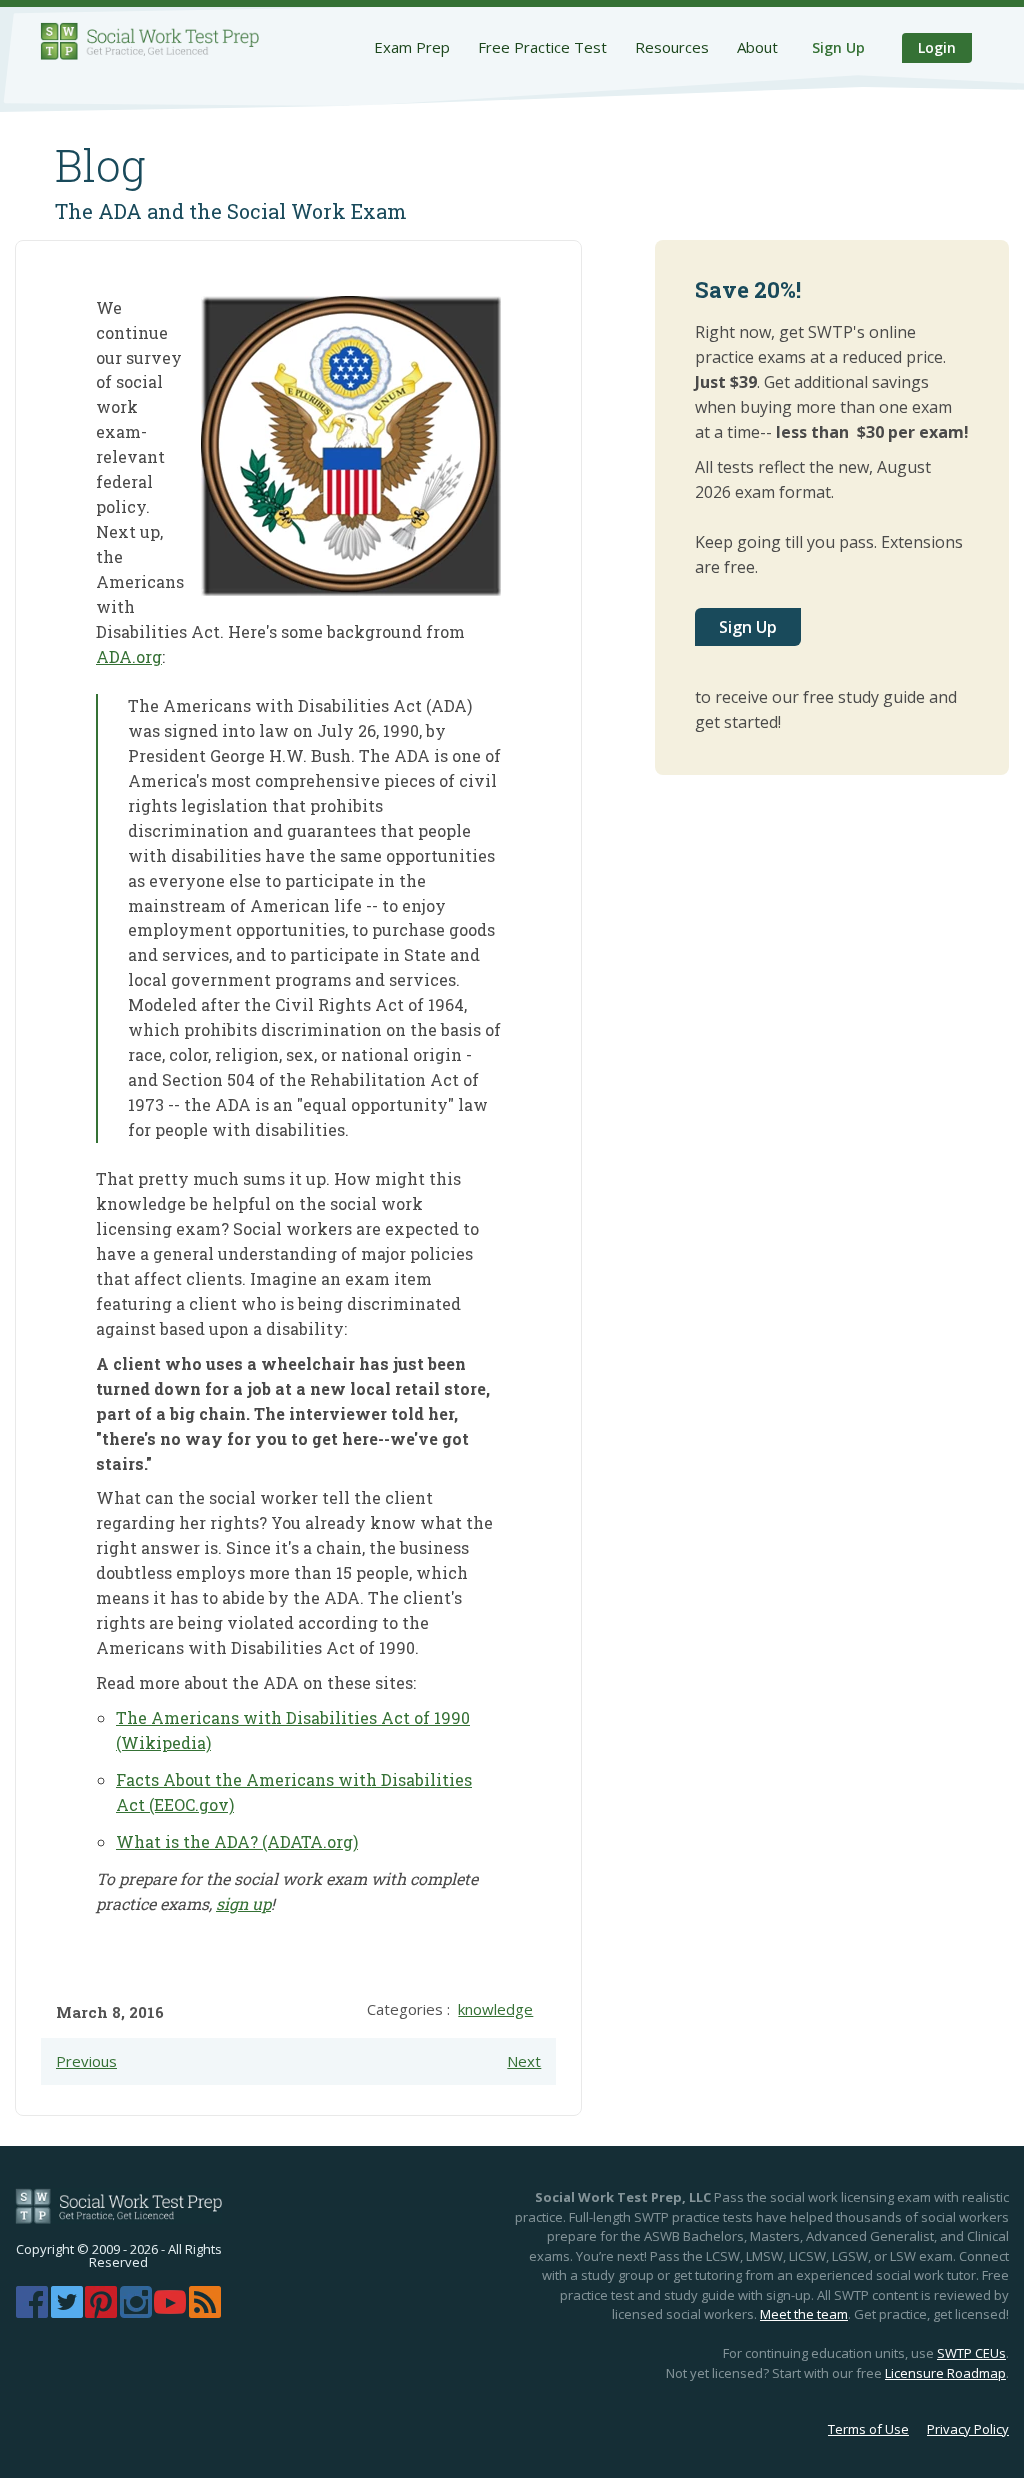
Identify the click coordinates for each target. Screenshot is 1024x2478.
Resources (672, 47)
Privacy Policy (968, 2429)
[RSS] (205, 2312)
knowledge (495, 2009)
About (757, 47)
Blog (100, 165)
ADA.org (129, 656)
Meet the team (804, 2314)
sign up (243, 1903)
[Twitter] (67, 2312)
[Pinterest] (101, 2312)
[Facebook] (32, 2312)
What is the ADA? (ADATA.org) (237, 1841)
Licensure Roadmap (945, 2373)
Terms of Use (868, 2429)
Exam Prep (412, 47)
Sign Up (838, 47)
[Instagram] (136, 2312)
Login (937, 47)
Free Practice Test (542, 47)
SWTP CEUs (971, 2353)
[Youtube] (170, 2312)
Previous (86, 2061)
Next (524, 2061)
